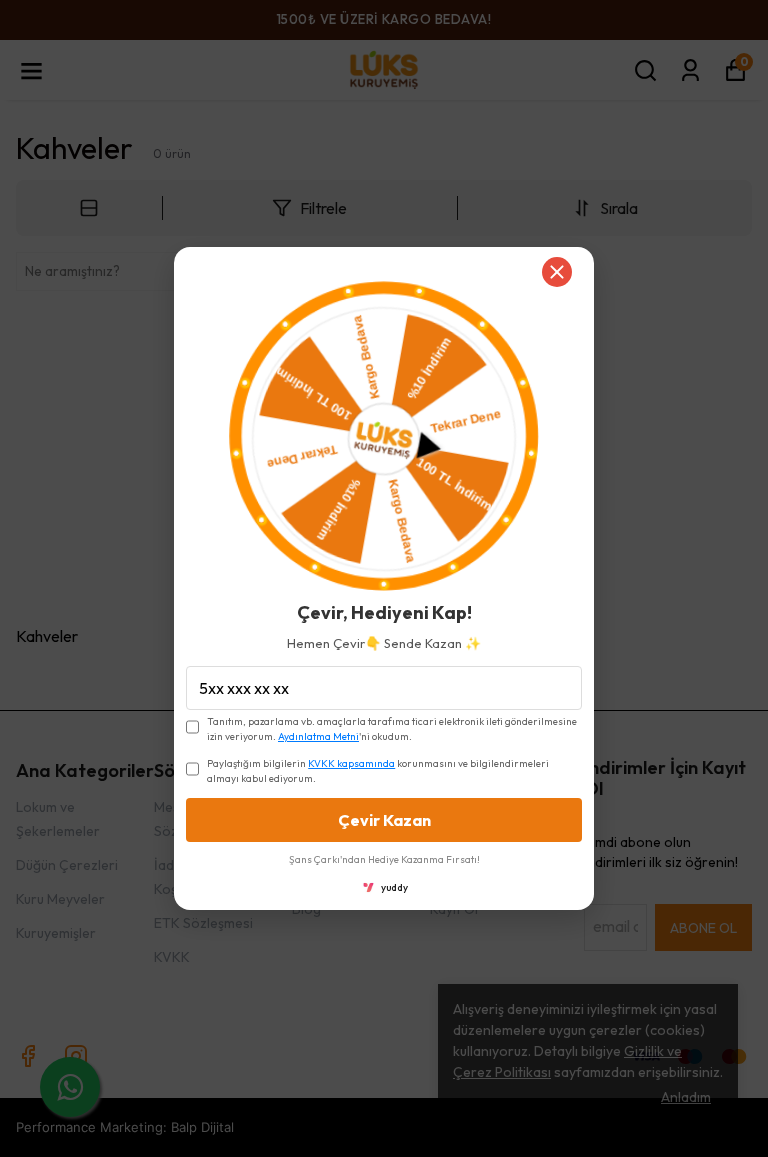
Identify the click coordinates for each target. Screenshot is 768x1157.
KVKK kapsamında (351, 763)
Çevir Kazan (384, 820)
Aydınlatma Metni (318, 736)
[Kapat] (557, 272)
